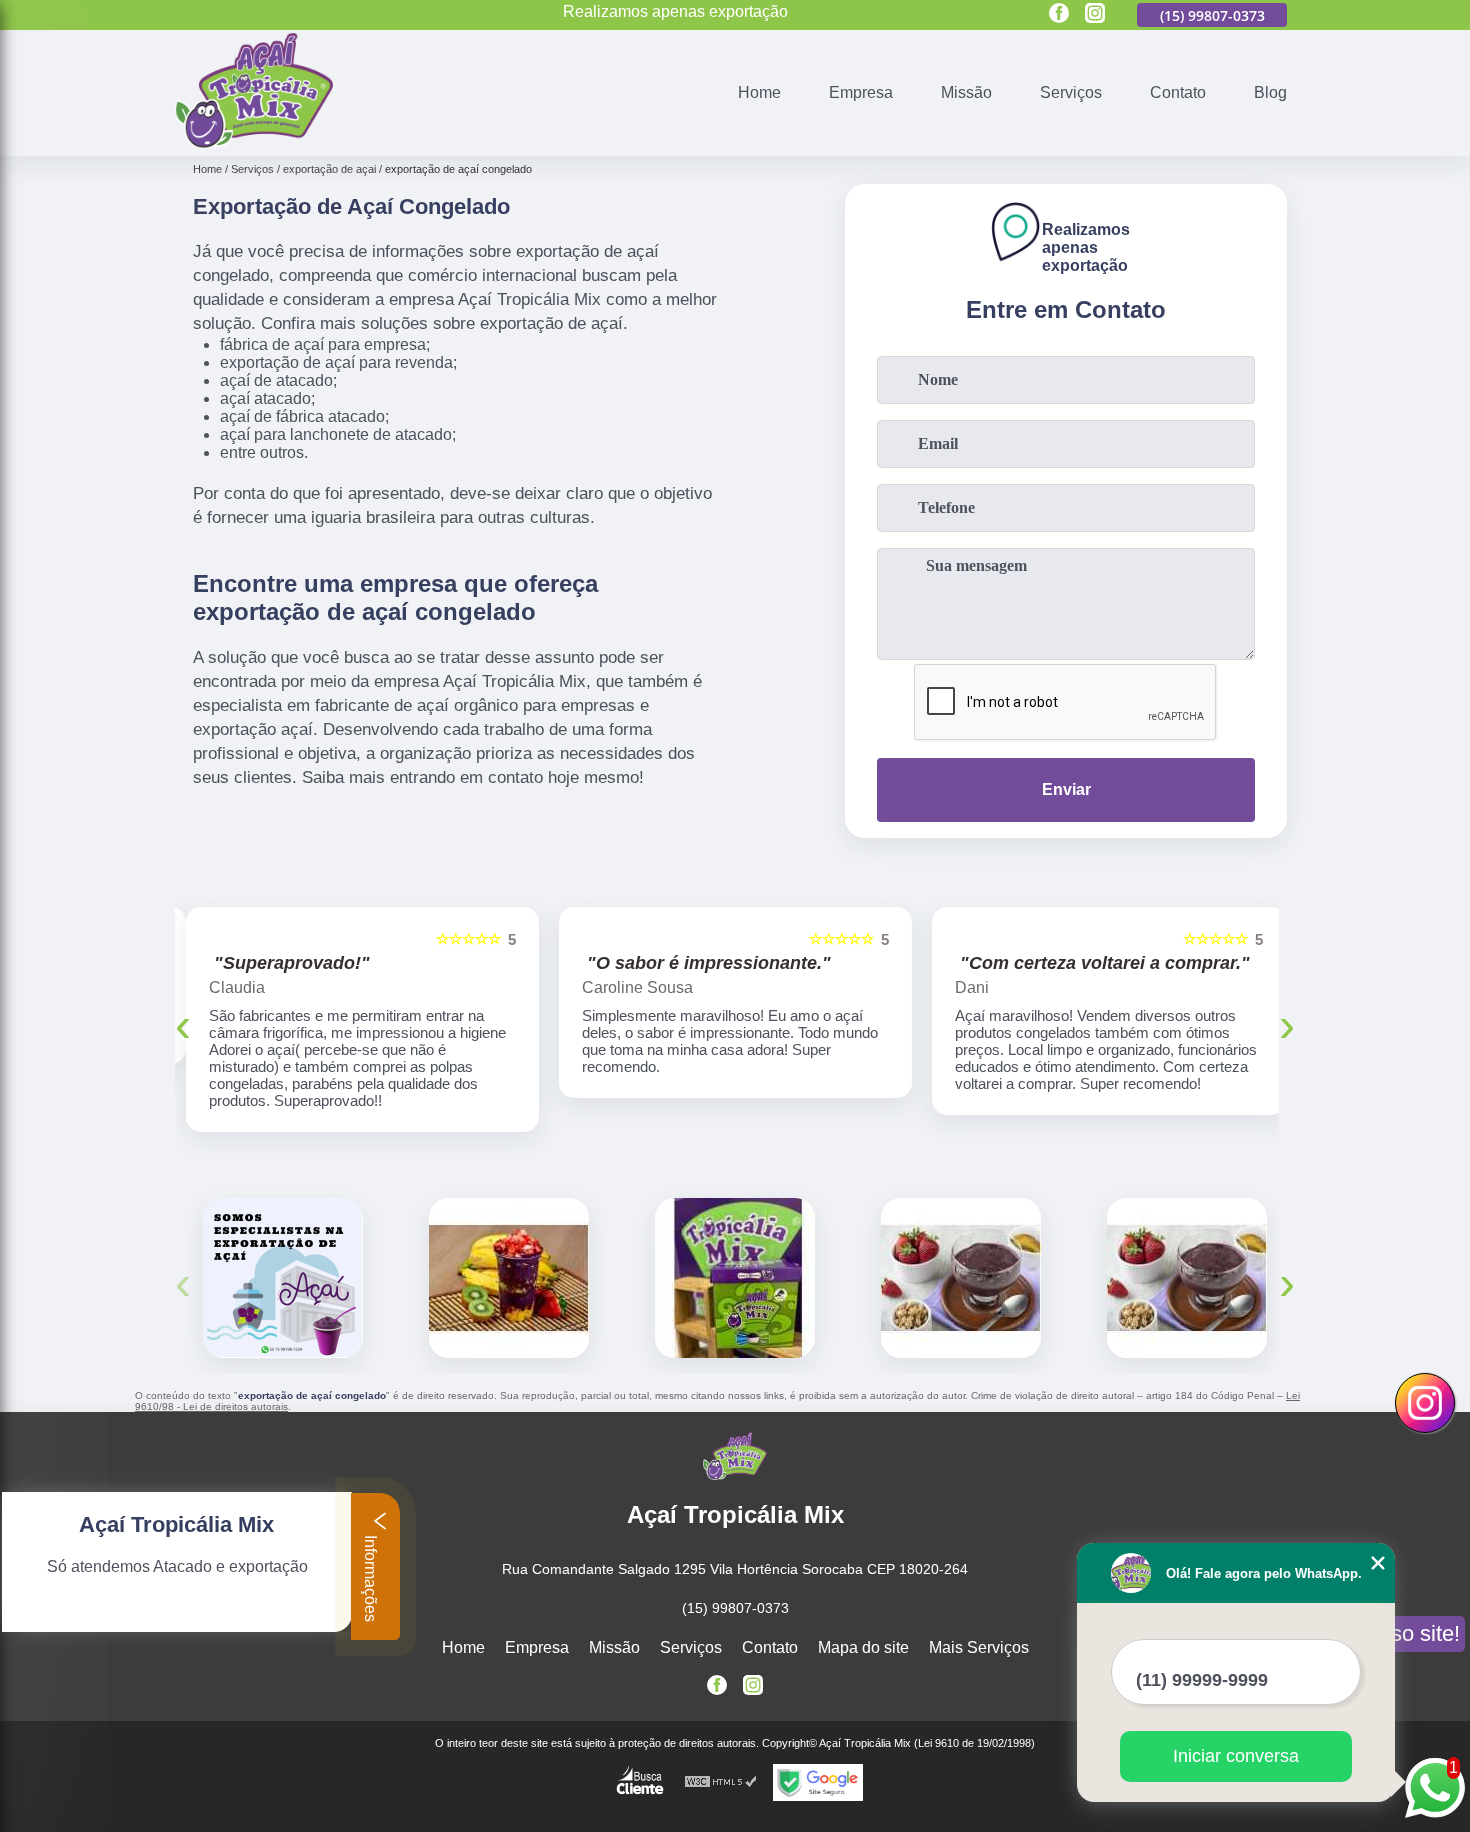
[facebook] (1059, 14)
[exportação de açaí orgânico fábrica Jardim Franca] (509, 1261)
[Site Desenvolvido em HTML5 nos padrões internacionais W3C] (721, 1765)
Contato (1178, 92)
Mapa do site (863, 1630)
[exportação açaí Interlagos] (283, 1261)
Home (759, 92)
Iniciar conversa (1236, 1756)
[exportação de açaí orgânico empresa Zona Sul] (735, 1261)
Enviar (1066, 789)
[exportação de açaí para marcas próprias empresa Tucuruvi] (961, 1261)
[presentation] (183, 1015)
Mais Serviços (979, 1630)
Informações (370, 1576)
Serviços (1071, 92)
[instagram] (1095, 14)
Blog (1270, 92)
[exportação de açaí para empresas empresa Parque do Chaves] (1187, 1261)
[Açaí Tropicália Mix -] (254, 143)
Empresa (861, 92)
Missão (966, 92)
